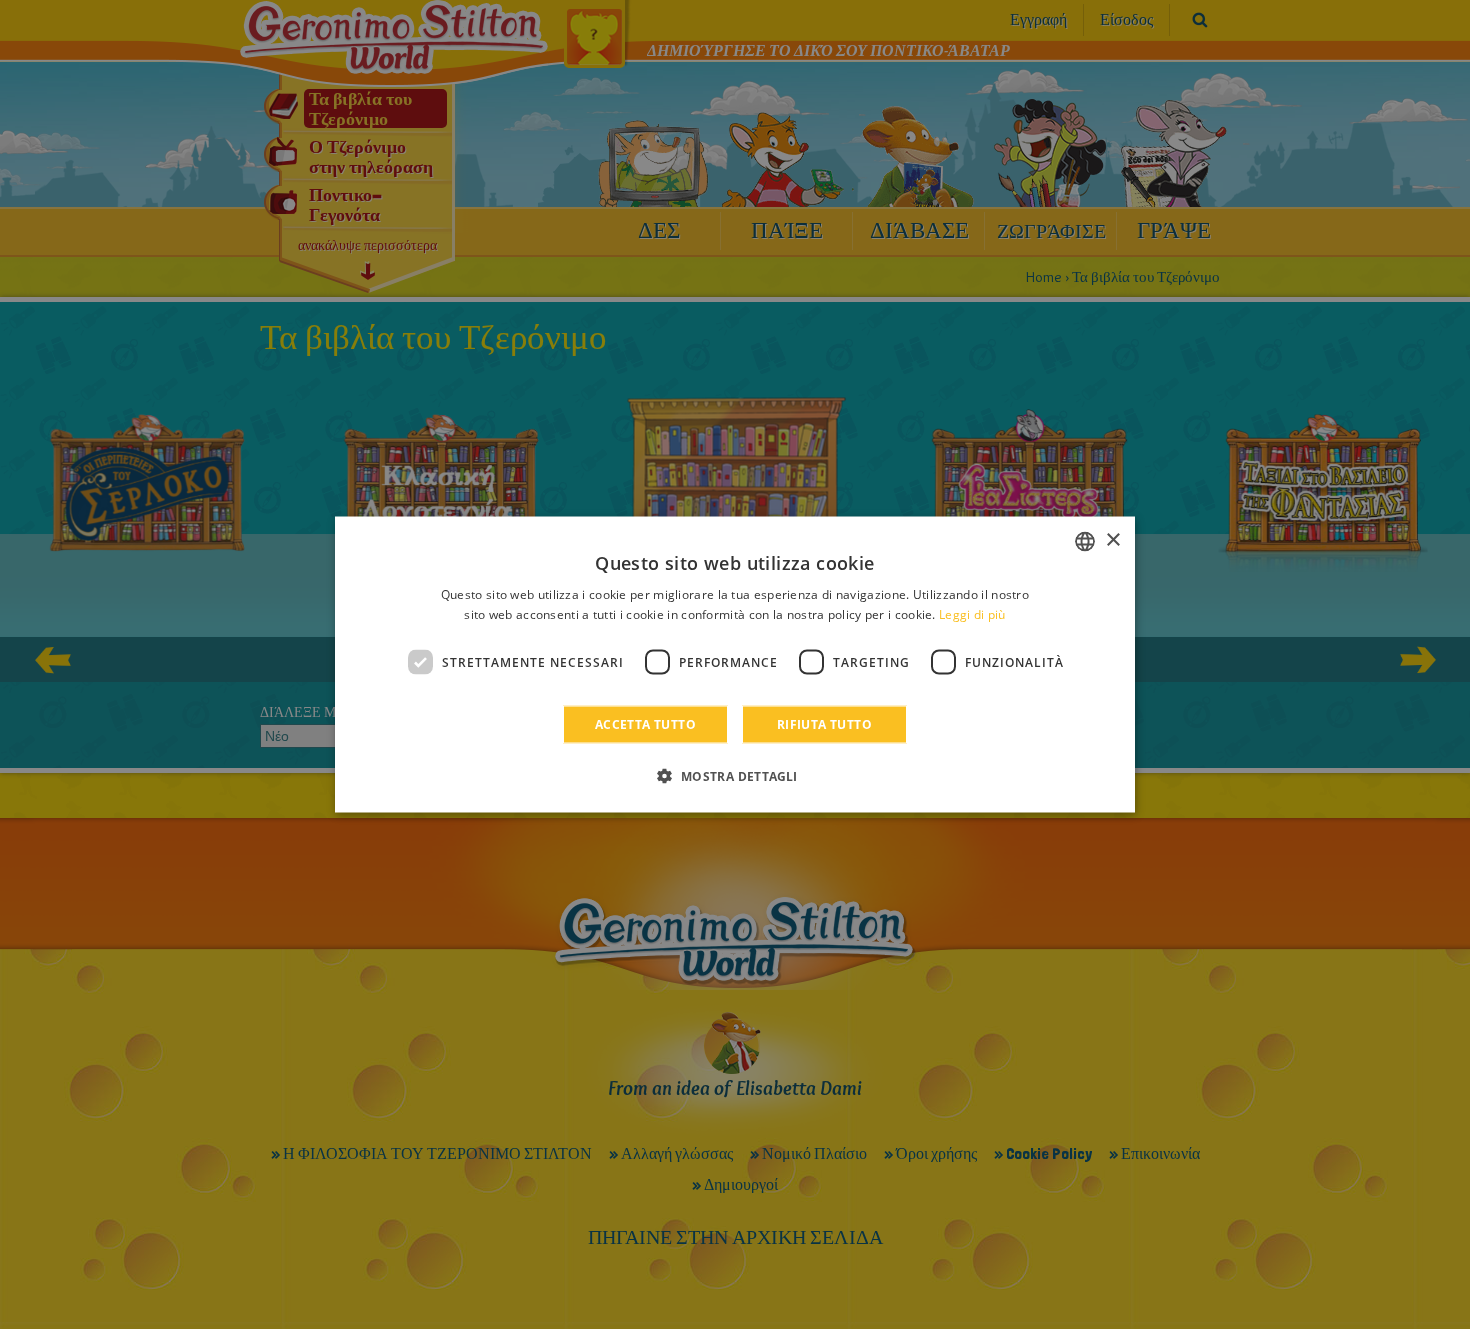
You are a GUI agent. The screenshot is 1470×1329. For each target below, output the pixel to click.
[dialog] (735, 664)
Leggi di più (972, 613)
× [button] (1112, 540)
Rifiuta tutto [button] (824, 724)
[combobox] (1085, 541)
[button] (734, 776)
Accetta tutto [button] (645, 724)
